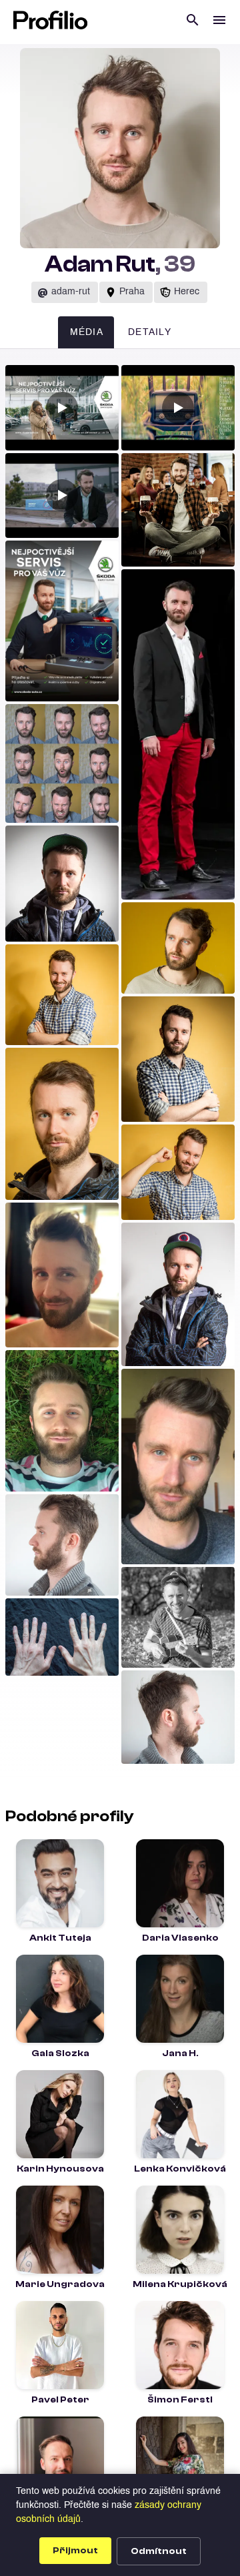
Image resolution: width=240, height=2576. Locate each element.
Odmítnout (159, 2551)
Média (87, 333)
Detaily (150, 333)
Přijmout (75, 2551)
